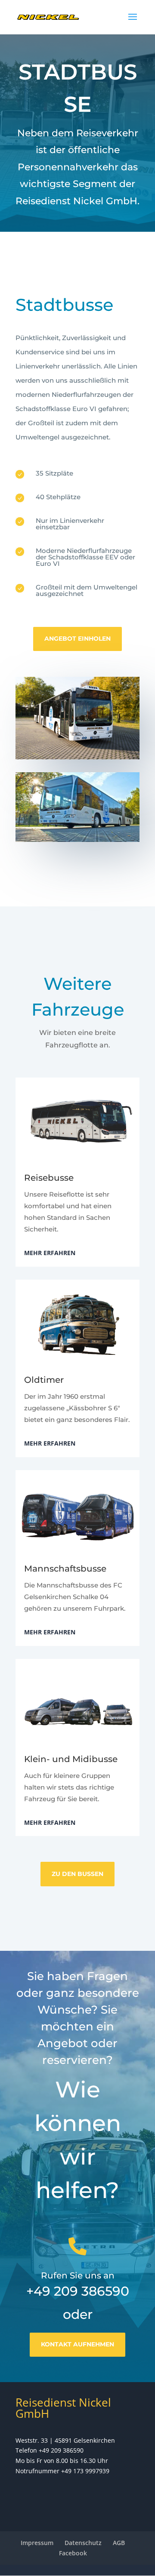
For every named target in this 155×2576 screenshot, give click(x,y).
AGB (119, 2543)
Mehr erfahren (50, 1253)
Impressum (37, 2543)
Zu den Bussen (77, 1874)
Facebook (73, 2553)
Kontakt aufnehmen (77, 2344)
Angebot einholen (77, 639)
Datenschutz (83, 2543)
